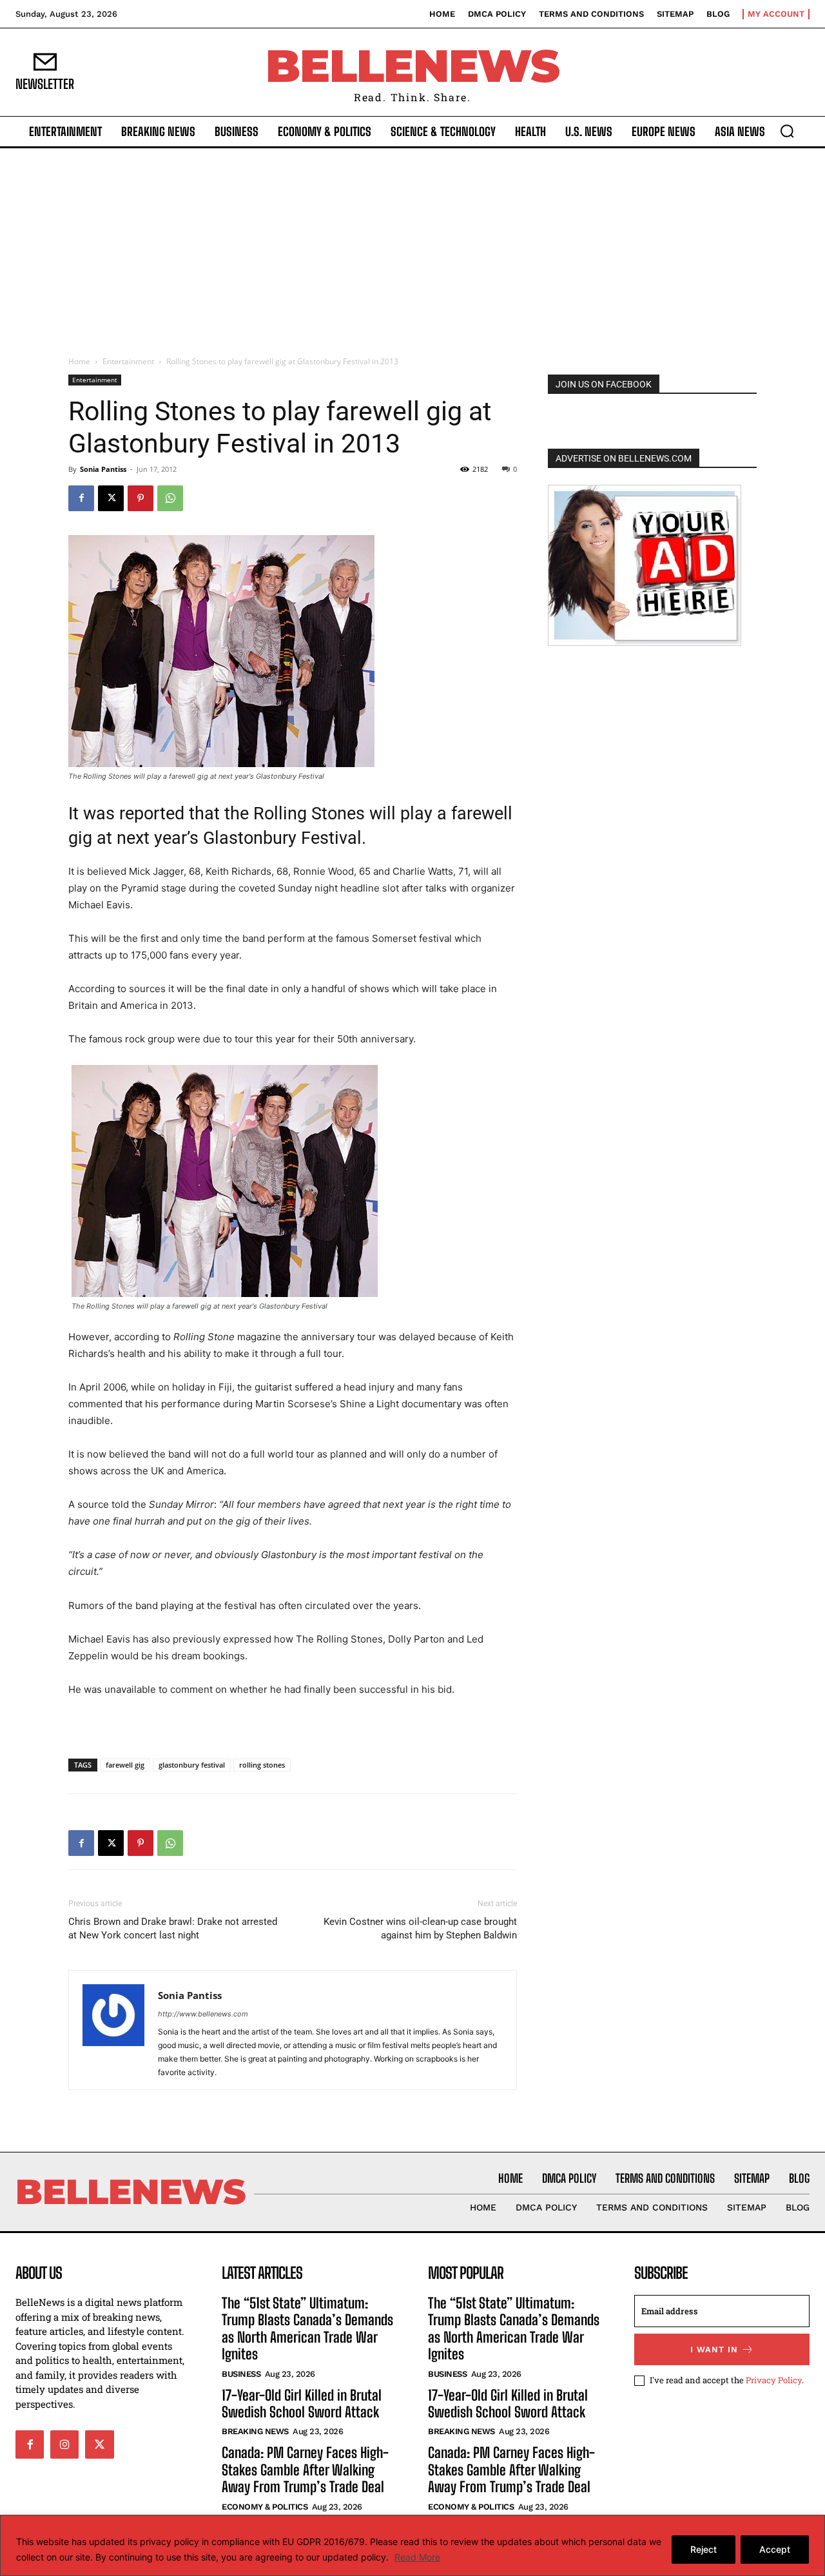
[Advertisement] (412, 245)
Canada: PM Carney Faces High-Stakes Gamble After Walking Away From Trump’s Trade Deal (305, 2470)
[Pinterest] (141, 498)
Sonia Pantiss (103, 469)
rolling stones (262, 1765)
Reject (704, 2549)
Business (241, 2374)
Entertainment (128, 361)
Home (79, 361)
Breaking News (255, 2431)
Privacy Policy (774, 2380)
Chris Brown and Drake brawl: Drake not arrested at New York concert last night (173, 1928)
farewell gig (125, 1765)
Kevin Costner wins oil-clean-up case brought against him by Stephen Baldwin (420, 1928)
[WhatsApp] (170, 498)
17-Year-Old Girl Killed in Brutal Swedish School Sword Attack (302, 2404)
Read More (417, 2557)
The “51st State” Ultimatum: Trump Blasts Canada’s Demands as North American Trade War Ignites (307, 2328)
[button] (787, 131)
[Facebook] (81, 498)
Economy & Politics (265, 2507)
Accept (775, 2549)
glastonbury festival (192, 1765)
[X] (111, 498)
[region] (412, 2545)
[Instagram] (64, 2444)
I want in (714, 2349)
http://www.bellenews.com (203, 2014)
